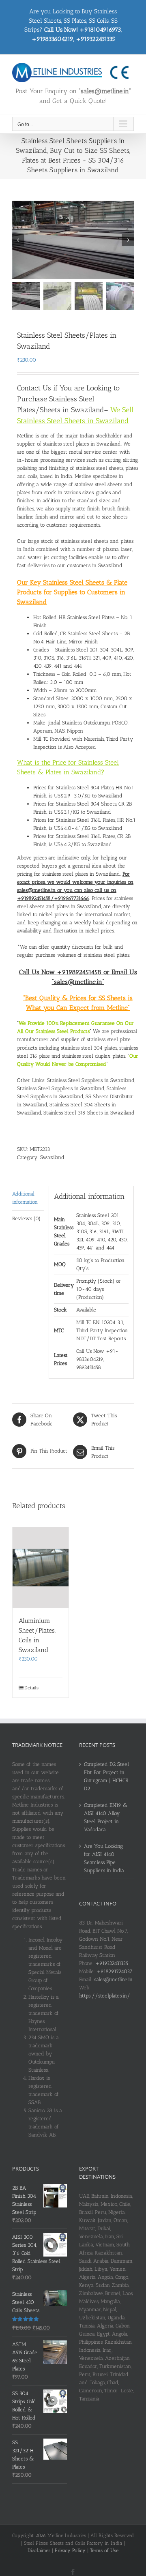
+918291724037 (114, 1971)
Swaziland (52, 1157)
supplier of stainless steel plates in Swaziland (69, 444)
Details (31, 1688)
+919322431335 (112, 1963)
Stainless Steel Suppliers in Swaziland (91, 1080)
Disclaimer (39, 2550)
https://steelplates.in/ (105, 1996)
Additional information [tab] (25, 1198)
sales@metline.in (113, 1979)
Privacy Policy (70, 2550)
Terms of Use (104, 2550)
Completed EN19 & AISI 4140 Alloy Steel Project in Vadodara (106, 1817)
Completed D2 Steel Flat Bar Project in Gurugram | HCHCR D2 (106, 1776)
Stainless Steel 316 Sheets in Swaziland (89, 1113)
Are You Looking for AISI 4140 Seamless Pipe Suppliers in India (104, 1858)
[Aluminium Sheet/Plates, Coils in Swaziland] (41, 1568)
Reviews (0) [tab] (26, 1218)
